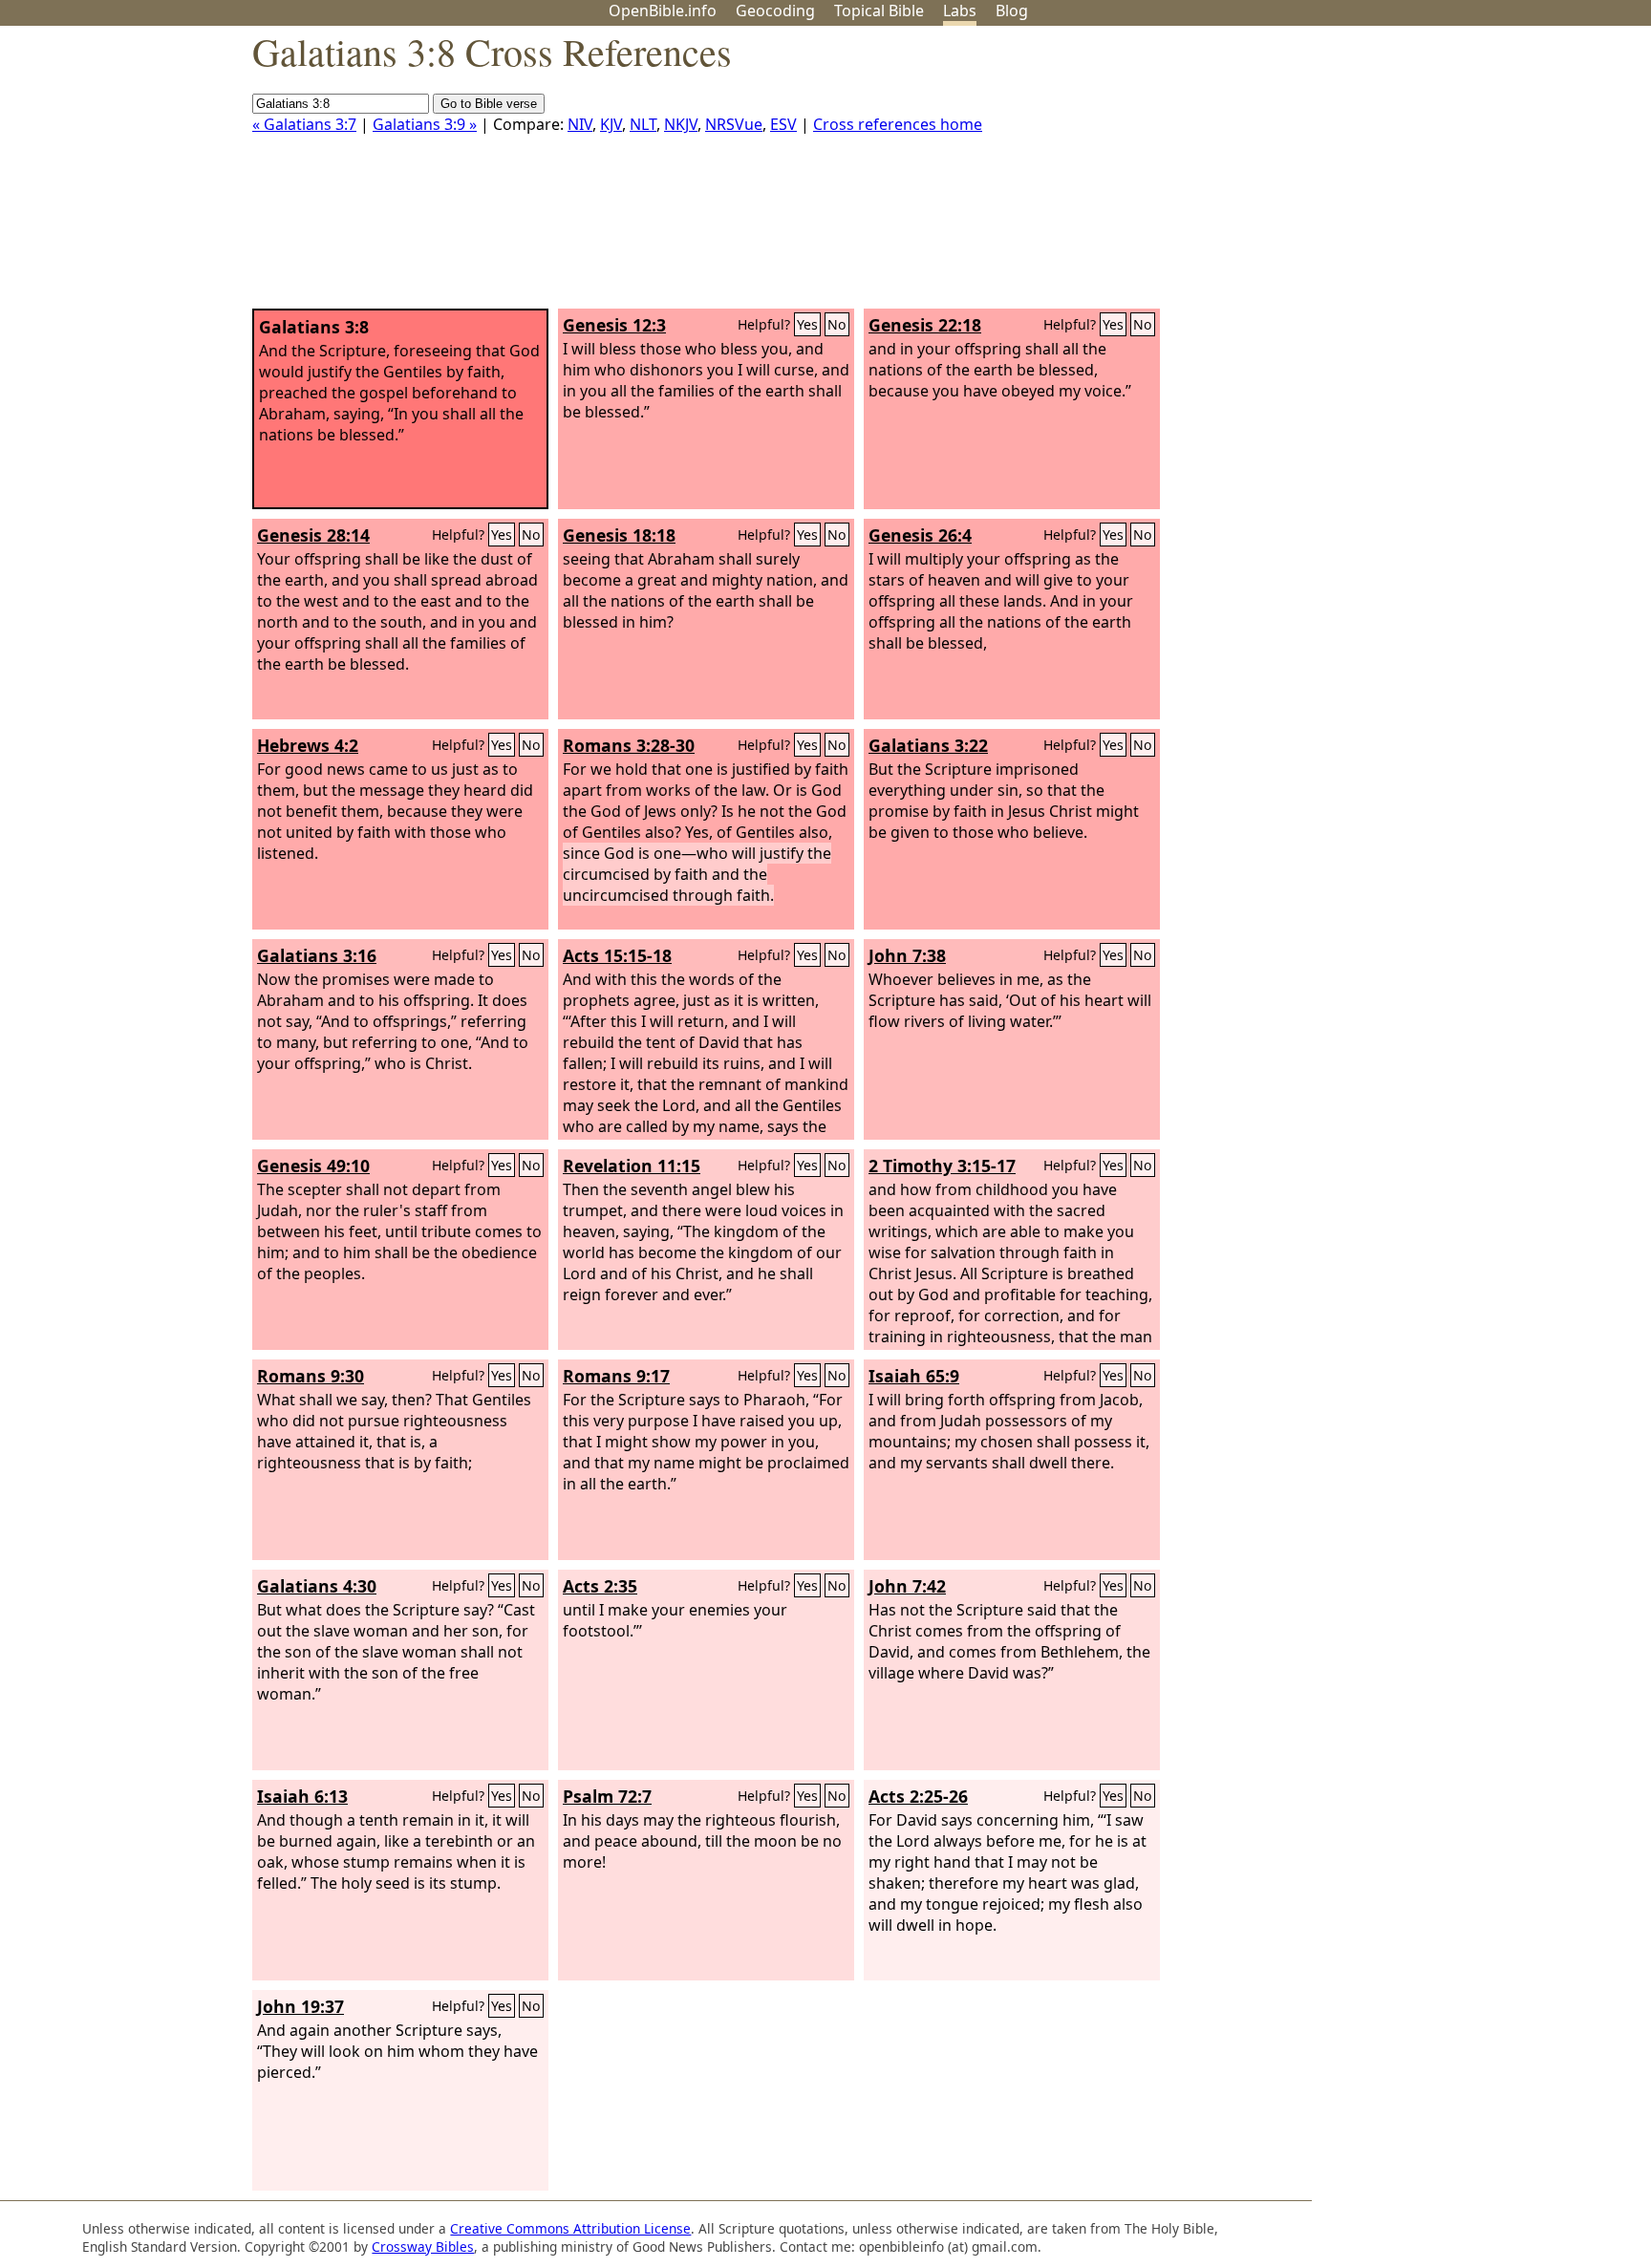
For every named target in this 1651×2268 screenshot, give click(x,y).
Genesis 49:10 (313, 1166)
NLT (643, 124)
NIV (580, 124)
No (837, 324)
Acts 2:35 (600, 1586)
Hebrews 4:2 (308, 745)
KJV (611, 124)
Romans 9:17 (616, 1376)
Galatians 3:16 (317, 955)
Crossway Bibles (423, 2247)
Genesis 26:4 (920, 535)
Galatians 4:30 (317, 1586)
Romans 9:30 (311, 1376)
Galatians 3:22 (928, 745)
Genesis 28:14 (313, 535)
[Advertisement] (1458, 175)
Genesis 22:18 (925, 325)
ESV (783, 124)
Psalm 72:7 (607, 1796)
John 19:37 (300, 2006)
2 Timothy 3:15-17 (942, 1166)
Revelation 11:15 (632, 1166)
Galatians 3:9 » (425, 124)
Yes (807, 324)
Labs (960, 11)
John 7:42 (907, 1586)
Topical (879, 11)
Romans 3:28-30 (629, 745)
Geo (775, 11)
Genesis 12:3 (614, 325)
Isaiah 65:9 (914, 1376)
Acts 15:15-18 (617, 955)
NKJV (681, 124)
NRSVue (734, 124)
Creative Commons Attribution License (570, 2228)
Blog (1012, 11)
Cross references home (898, 124)
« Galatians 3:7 (304, 124)
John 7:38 (907, 955)
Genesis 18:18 (619, 535)
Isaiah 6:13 (302, 1796)
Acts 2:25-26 (918, 1796)
